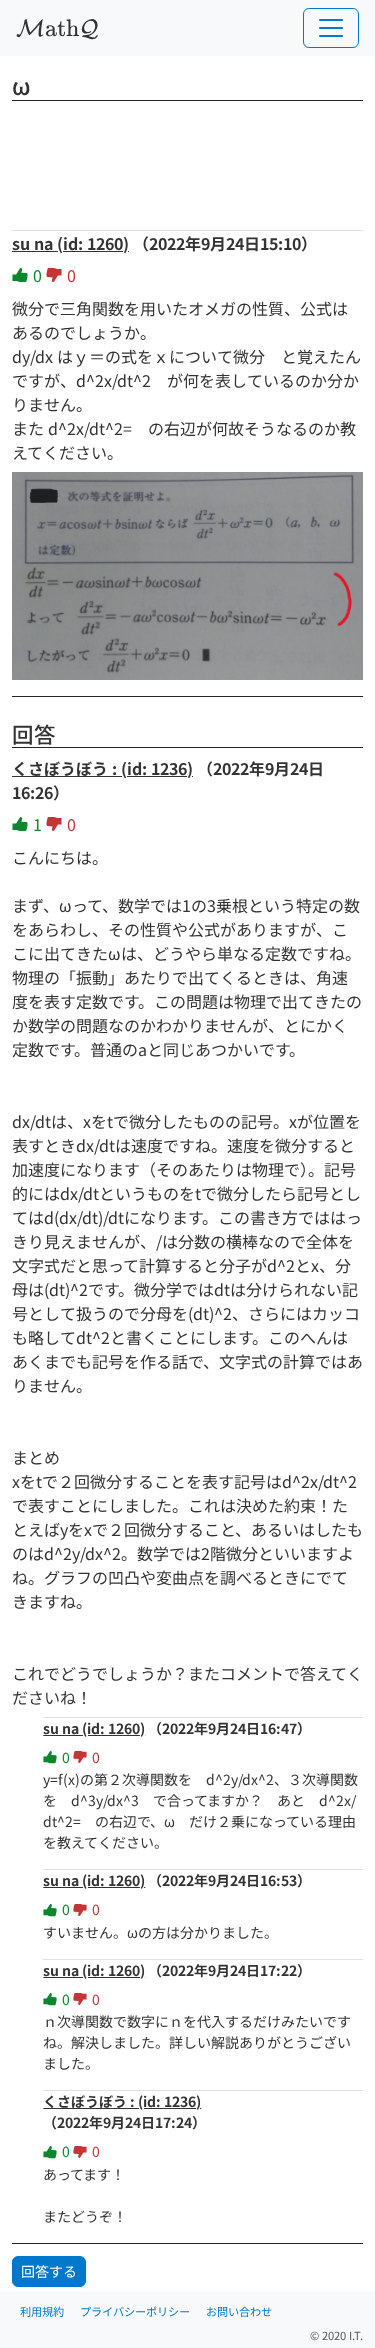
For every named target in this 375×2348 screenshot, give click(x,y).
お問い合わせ (239, 2311)
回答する (49, 2271)
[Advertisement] (188, 159)
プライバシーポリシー (135, 2311)
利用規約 (42, 2311)
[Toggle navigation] (331, 28)
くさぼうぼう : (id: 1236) (102, 768)
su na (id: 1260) (70, 243)
